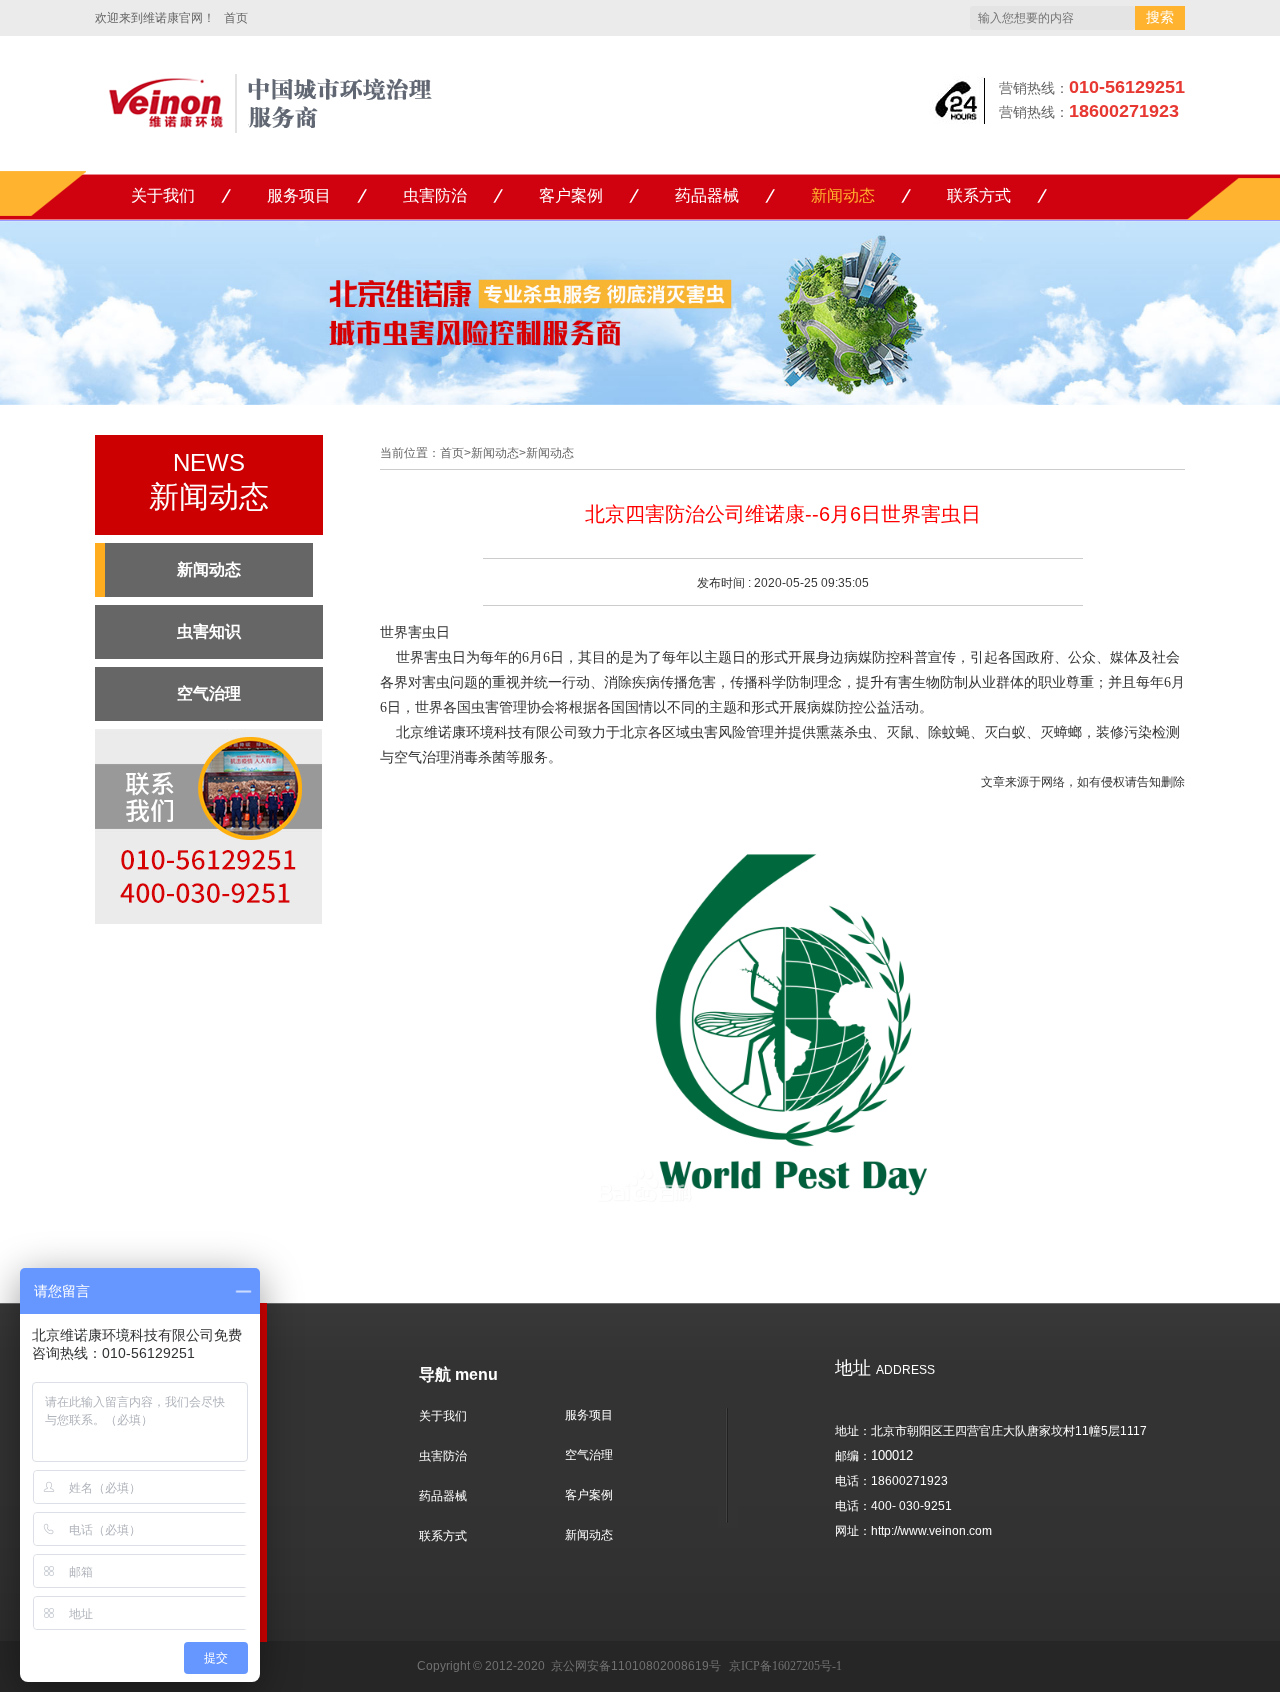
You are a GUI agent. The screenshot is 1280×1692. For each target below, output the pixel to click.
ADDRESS (885, 1370)
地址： (853, 1431)
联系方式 (979, 195)
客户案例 (571, 195)
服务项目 (299, 195)
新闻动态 (843, 195)
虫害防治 (435, 195)
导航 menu (458, 1374)
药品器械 (707, 195)
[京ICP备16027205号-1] (549, 1666)
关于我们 (163, 195)
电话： (853, 1481)
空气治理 (589, 1455)
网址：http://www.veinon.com (913, 1531)
